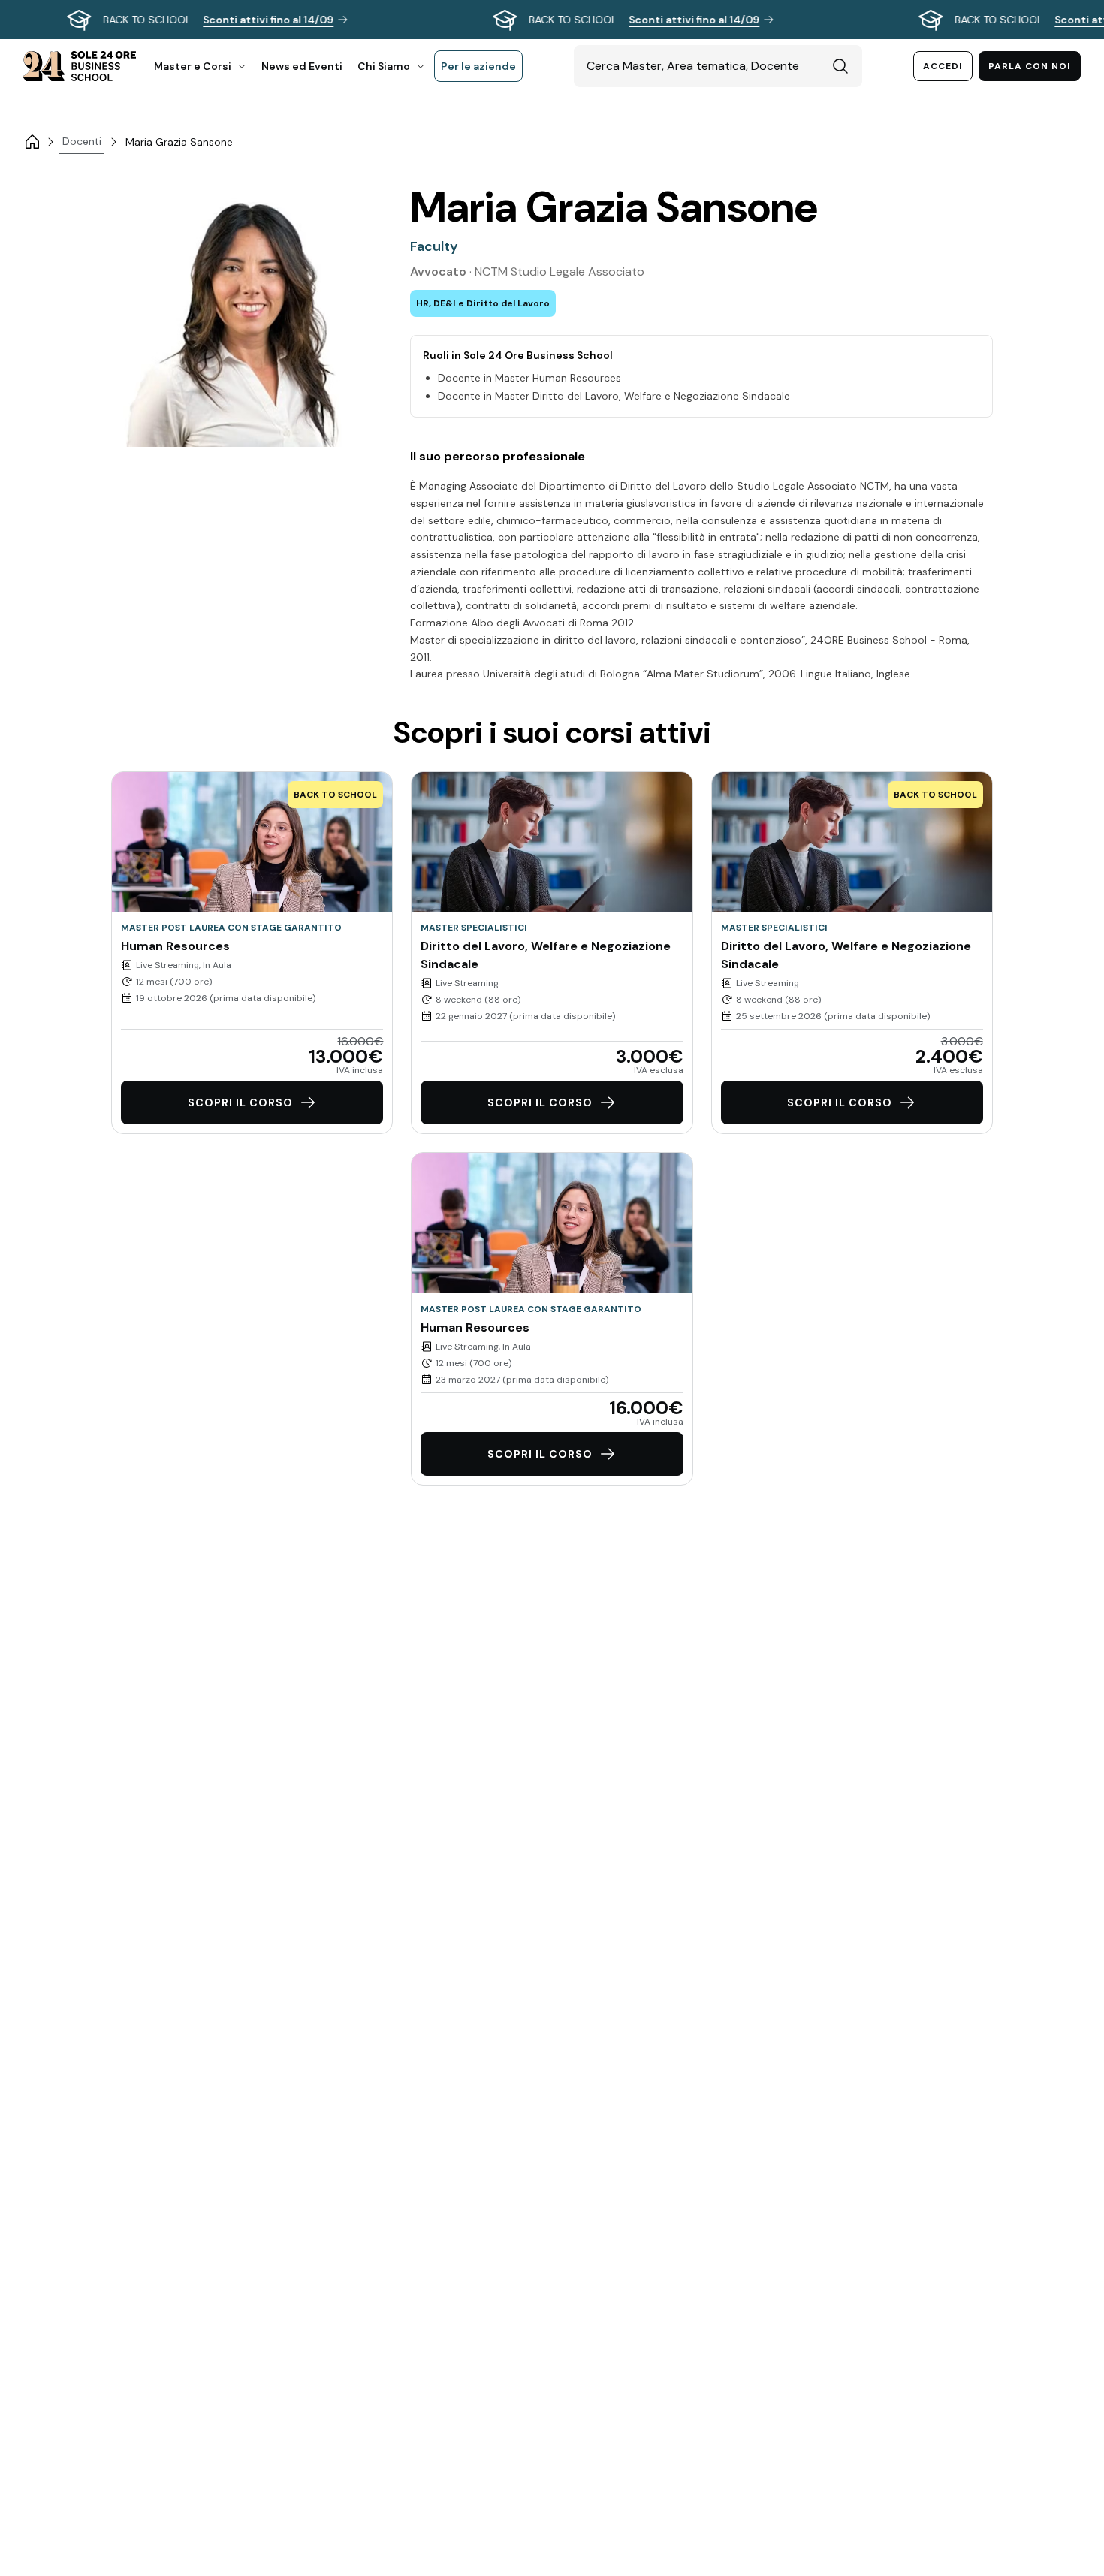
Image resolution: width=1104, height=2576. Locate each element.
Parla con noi (1030, 66)
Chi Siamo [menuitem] (384, 66)
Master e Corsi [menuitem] (193, 66)
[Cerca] (840, 66)
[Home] (32, 142)
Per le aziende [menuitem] (478, 66)
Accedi (943, 66)
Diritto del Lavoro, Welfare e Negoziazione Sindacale (546, 955)
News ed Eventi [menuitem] (302, 66)
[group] (552, 20)
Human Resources (175, 946)
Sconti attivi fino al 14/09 (268, 20)
